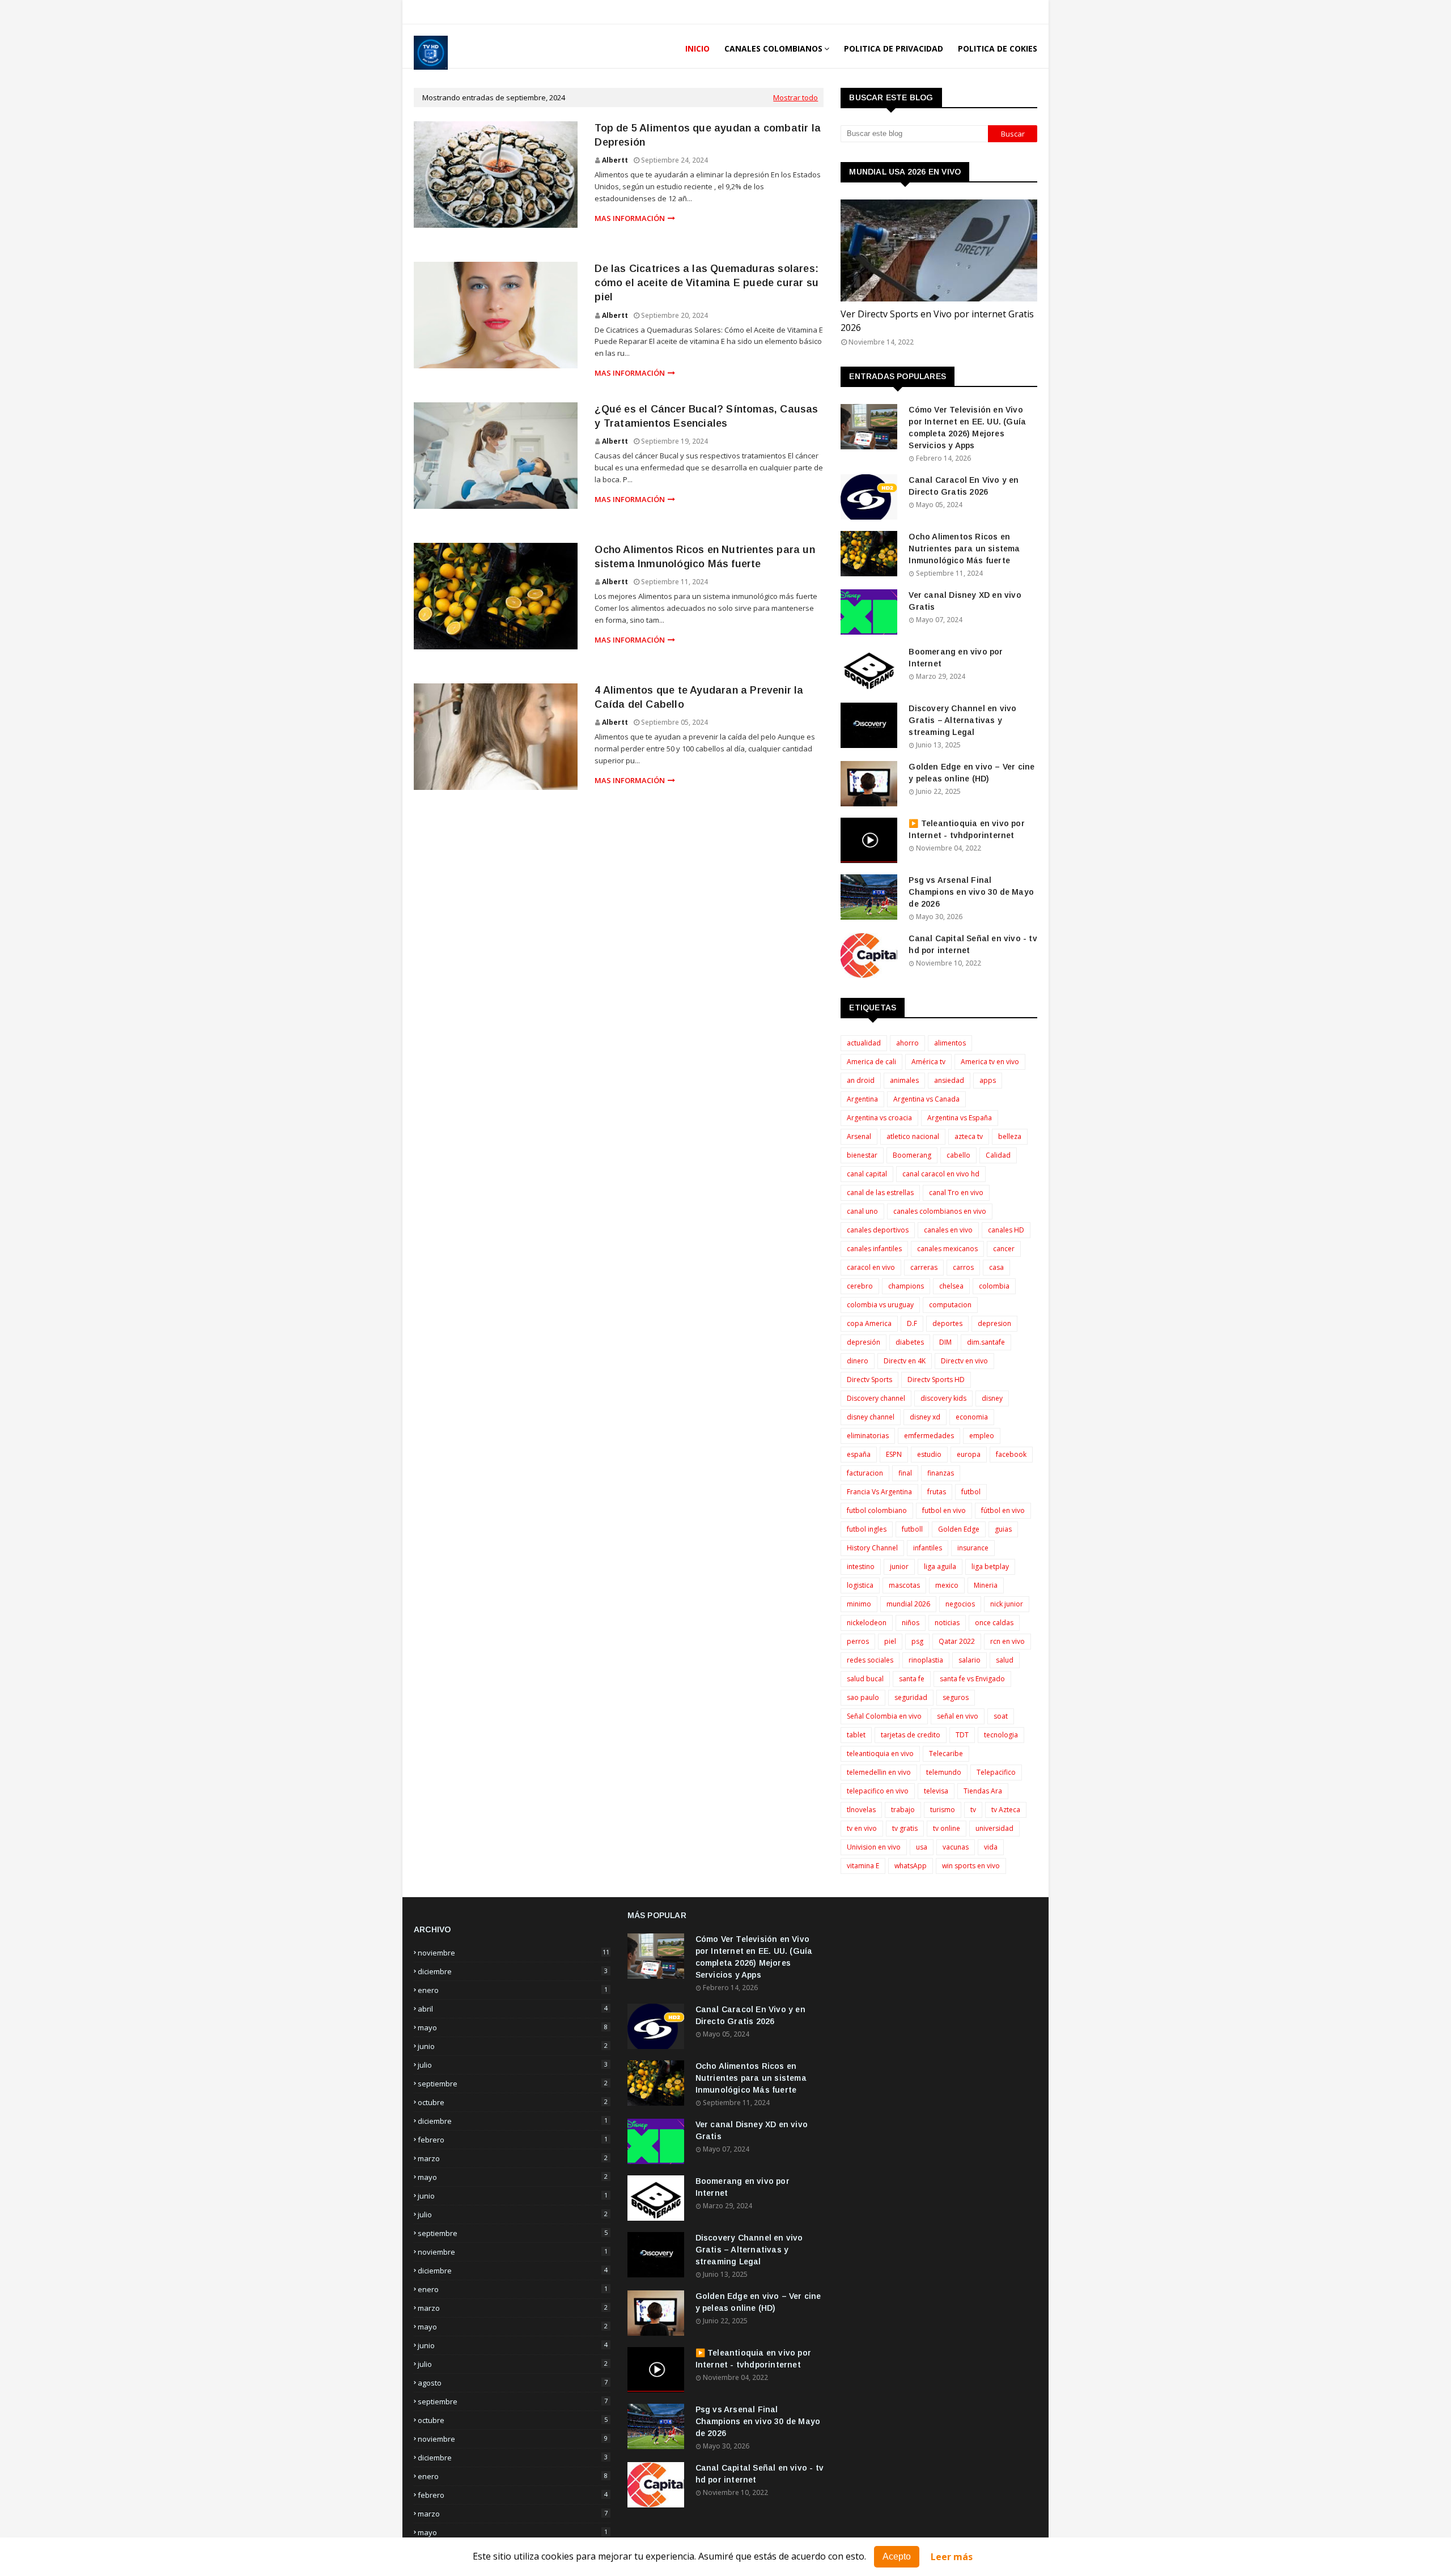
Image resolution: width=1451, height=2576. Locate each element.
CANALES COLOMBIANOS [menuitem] (773, 48)
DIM (945, 1342)
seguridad (911, 1697)
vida (991, 1847)
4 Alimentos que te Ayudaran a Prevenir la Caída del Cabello (699, 697)
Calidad (998, 1155)
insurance (973, 1548)
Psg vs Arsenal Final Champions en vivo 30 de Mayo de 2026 (971, 892)
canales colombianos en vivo (940, 1211)
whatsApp (911, 1866)
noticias (947, 1623)
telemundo (944, 1772)
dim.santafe (986, 1342)
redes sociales (870, 1660)
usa (922, 1847)
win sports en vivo (971, 1866)
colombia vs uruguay (880, 1305)
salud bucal (865, 1679)
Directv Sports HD (936, 1380)
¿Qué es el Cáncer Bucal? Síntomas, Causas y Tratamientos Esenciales (706, 416)
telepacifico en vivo (878, 1791)
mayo (513, 2027)
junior (899, 1567)
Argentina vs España (960, 1118)
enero (513, 1990)
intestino (861, 1567)
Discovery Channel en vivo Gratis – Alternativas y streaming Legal (962, 720)
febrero (513, 2140)
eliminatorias (868, 1436)
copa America (869, 1323)
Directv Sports (869, 1380)
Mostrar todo (795, 97)
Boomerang (912, 1155)
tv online (947, 1828)
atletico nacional (913, 1136)
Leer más (952, 2557)
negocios (960, 1604)
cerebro (860, 1286)
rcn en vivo (1007, 1641)
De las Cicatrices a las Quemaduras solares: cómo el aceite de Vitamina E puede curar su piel (707, 283)
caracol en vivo (871, 1267)
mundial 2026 (908, 1604)
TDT (962, 1735)
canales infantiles (874, 1249)
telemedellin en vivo (879, 1772)
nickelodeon (867, 1623)
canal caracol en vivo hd (941, 1174)
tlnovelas (861, 1810)
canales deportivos (878, 1230)
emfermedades (929, 1436)
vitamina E (863, 1866)
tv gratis (905, 1828)
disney (992, 1398)
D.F (912, 1323)
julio (513, 2065)
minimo (859, 1604)
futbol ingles (867, 1529)
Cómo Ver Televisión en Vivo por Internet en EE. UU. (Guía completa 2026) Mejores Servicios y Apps (967, 428)
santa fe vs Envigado (972, 1679)
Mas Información (630, 218)
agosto (513, 2383)
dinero (858, 1361)
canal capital (867, 1174)
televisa (936, 1791)
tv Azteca (1006, 1810)
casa (996, 1267)
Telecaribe (946, 1754)
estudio (929, 1454)
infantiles (928, 1548)
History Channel (872, 1548)
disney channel (871, 1417)
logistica (860, 1585)
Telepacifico (996, 1772)
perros (858, 1641)
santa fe (912, 1679)
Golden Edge (959, 1529)
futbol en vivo (944, 1510)
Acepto (897, 2556)
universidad (994, 1828)
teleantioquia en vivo (880, 1754)
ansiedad (949, 1080)
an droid (861, 1080)
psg (917, 1641)
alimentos (950, 1043)
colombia (994, 1286)
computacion (950, 1305)
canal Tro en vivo (956, 1193)
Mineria (986, 1585)
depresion (994, 1323)
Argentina (862, 1099)
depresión (864, 1342)
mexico (947, 1585)
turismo (943, 1810)
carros (963, 1267)
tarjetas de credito (911, 1735)
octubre (513, 2102)
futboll (912, 1529)
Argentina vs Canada (926, 1099)
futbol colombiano (877, 1510)
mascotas (904, 1585)
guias (1003, 1529)
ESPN (894, 1454)
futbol (971, 1492)
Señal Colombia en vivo (884, 1716)
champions (906, 1286)
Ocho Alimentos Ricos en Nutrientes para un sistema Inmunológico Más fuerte (705, 557)
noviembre (514, 1953)
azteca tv (969, 1136)
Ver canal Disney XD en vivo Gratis (965, 601)
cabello (958, 1155)
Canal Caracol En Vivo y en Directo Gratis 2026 (964, 486)
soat (1001, 1716)
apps (988, 1080)
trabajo (903, 1810)
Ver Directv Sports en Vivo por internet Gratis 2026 (937, 321)
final (905, 1473)
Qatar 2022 (957, 1641)
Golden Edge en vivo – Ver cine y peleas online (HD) (971, 773)
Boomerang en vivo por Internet (956, 658)
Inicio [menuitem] (697, 48)
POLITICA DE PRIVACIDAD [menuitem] (894, 48)
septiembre (513, 2084)
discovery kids (943, 1398)
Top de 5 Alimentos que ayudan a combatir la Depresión (708, 135)
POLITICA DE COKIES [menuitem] (998, 48)
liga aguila (940, 1567)
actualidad (864, 1043)
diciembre (513, 1971)
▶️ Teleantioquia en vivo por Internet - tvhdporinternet (966, 829)
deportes (947, 1323)
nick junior (1007, 1604)
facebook (1011, 1454)
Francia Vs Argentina (879, 1492)
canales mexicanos (947, 1249)
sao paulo (863, 1697)
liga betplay (990, 1567)
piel (890, 1641)
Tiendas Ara (983, 1791)
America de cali (871, 1062)
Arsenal (859, 1136)
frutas (937, 1492)
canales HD (1006, 1230)
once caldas (994, 1623)
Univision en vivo (874, 1847)
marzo (513, 2158)
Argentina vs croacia (879, 1118)
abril (513, 2009)
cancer (1004, 1249)
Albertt (615, 160)
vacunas (956, 1847)
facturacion (865, 1473)
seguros (956, 1697)
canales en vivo (948, 1230)
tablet (856, 1735)
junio (513, 2046)
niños (911, 1623)
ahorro (907, 1043)
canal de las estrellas (880, 1193)
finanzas (941, 1473)
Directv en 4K (905, 1361)
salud (1005, 1660)
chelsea (951, 1286)
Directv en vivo (964, 1361)
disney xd (925, 1417)
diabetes (910, 1342)
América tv (928, 1062)
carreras (924, 1267)
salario (970, 1660)
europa (969, 1454)
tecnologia (1001, 1735)
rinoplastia (926, 1660)
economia (972, 1417)
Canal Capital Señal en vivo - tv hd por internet (973, 944)
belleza (1010, 1136)
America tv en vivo (990, 1062)
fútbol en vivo (1003, 1510)
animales (904, 1080)
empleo (982, 1436)
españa (859, 1454)
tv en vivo (862, 1828)
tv (973, 1810)
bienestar (862, 1155)
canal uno (862, 1211)
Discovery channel (876, 1398)
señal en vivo (958, 1716)
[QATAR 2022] (939, 250)
